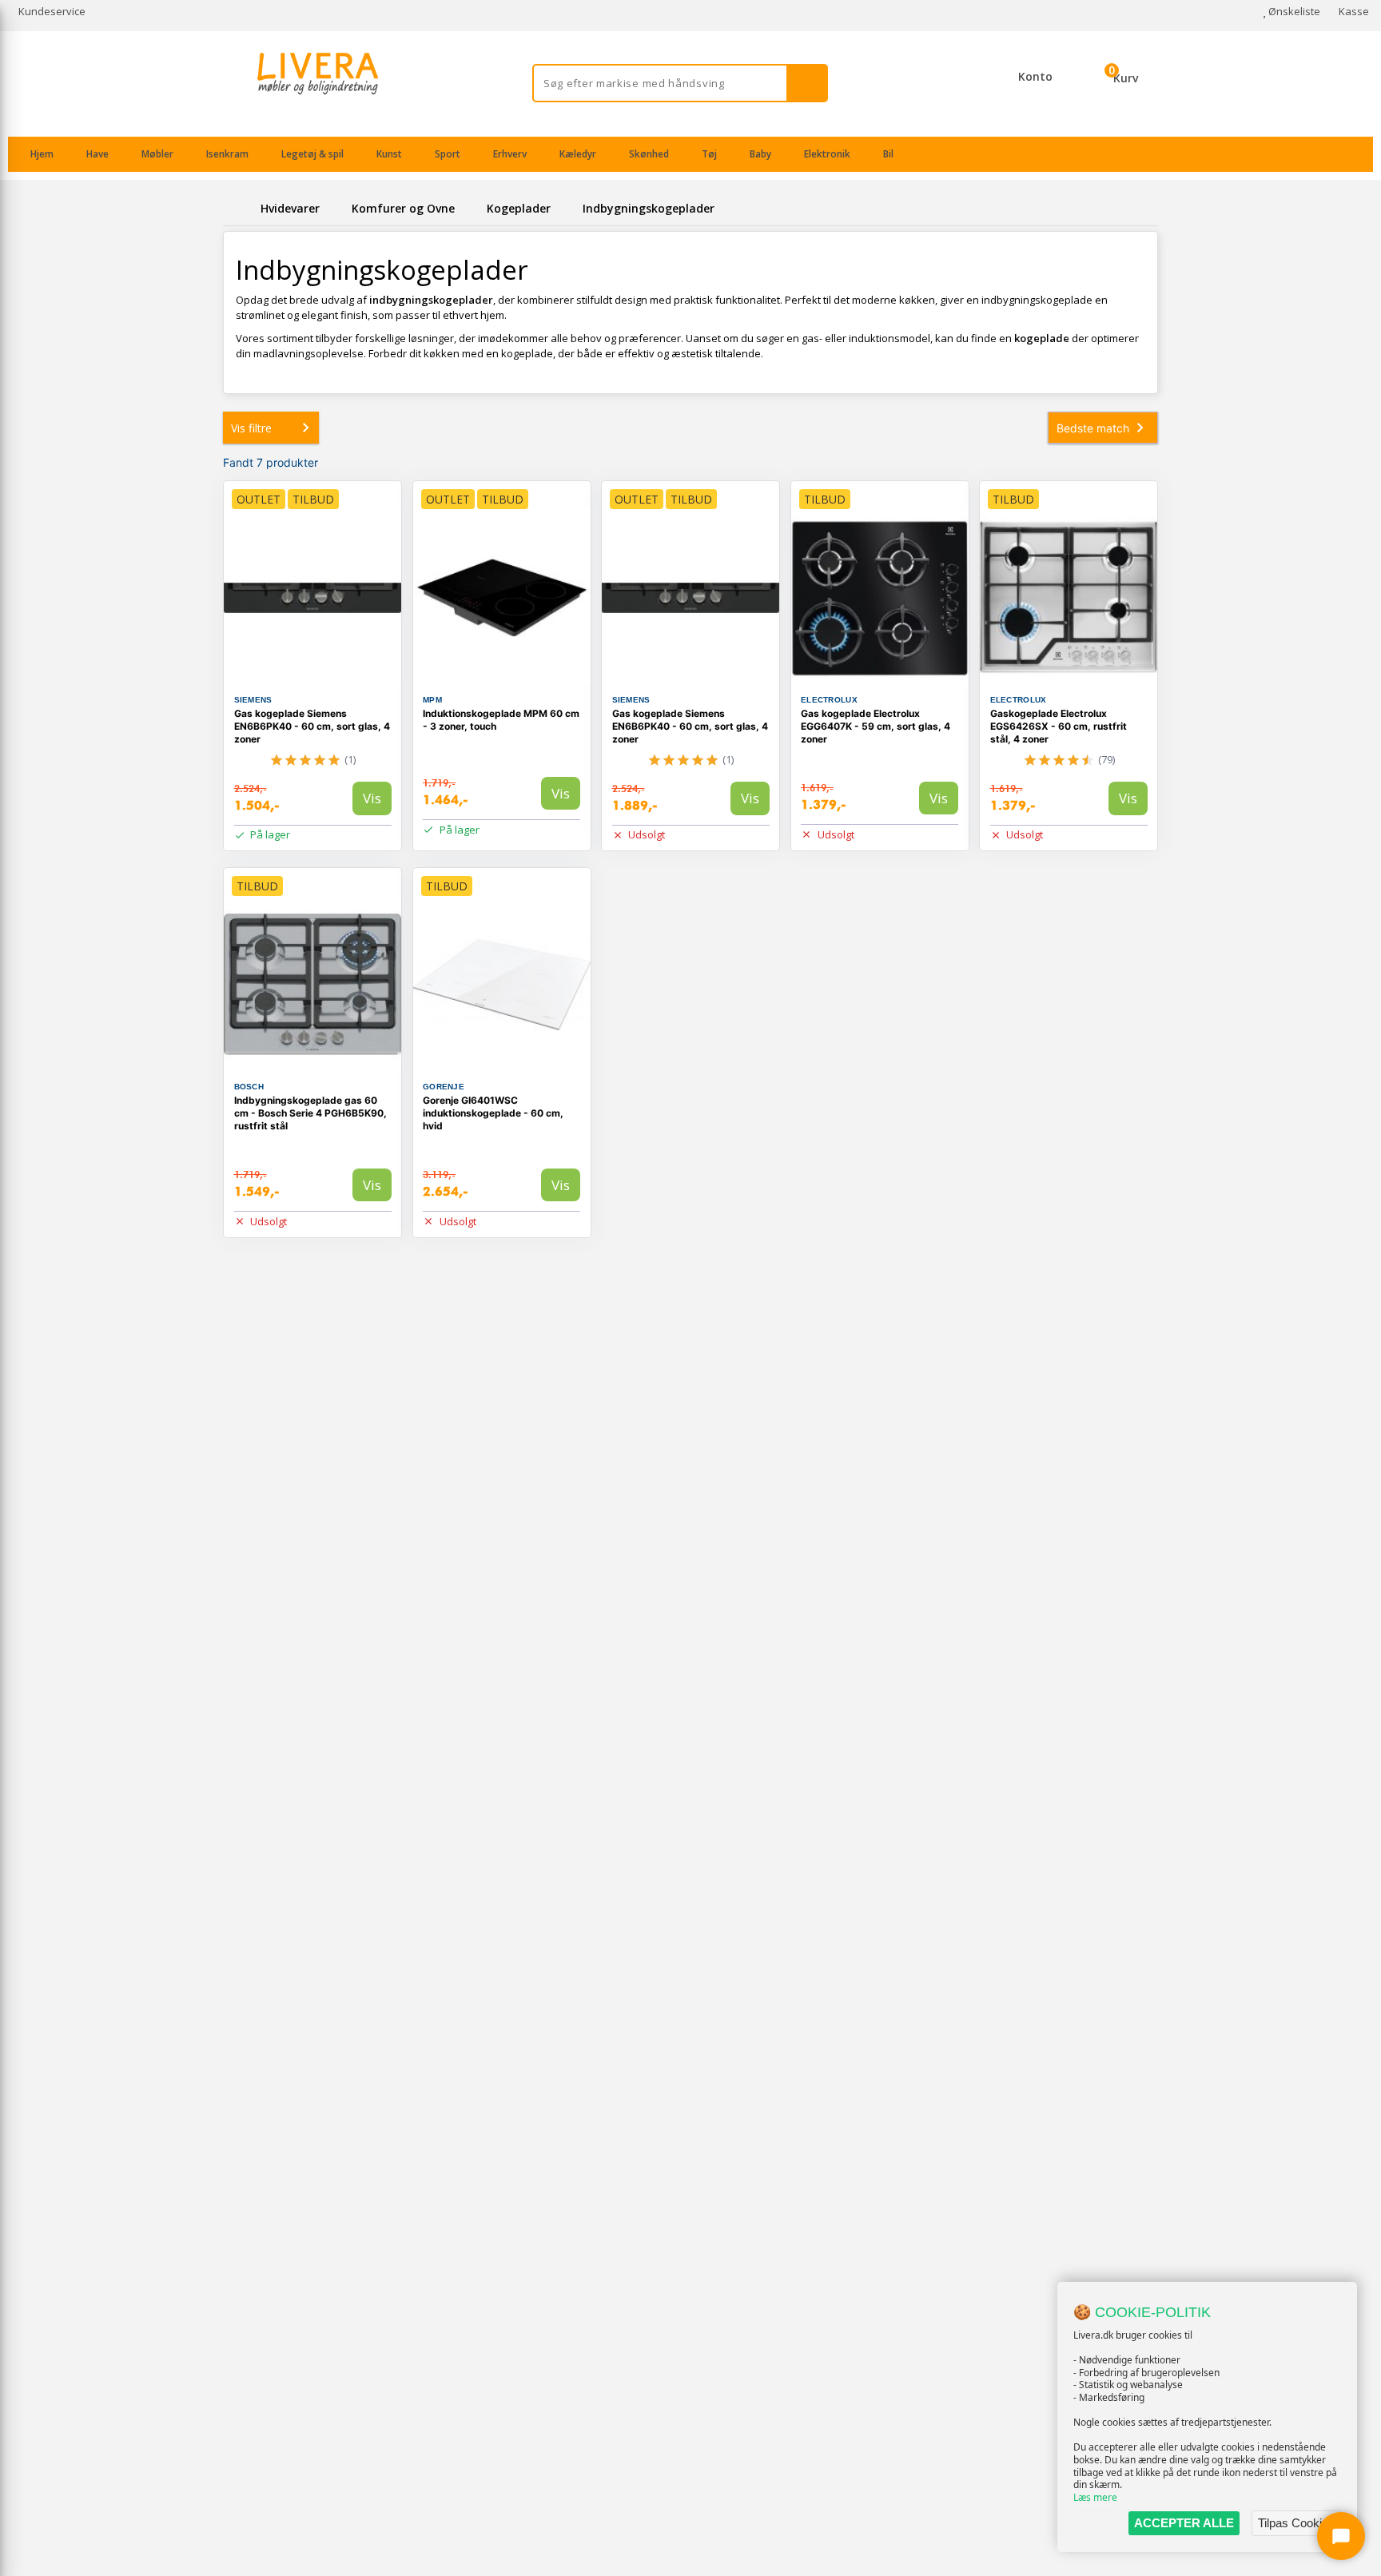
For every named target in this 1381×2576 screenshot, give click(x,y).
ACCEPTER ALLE (1184, 2523)
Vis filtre (251, 428)
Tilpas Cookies (1296, 2523)
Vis (372, 798)
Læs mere (1095, 2497)
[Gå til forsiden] (239, 208)
